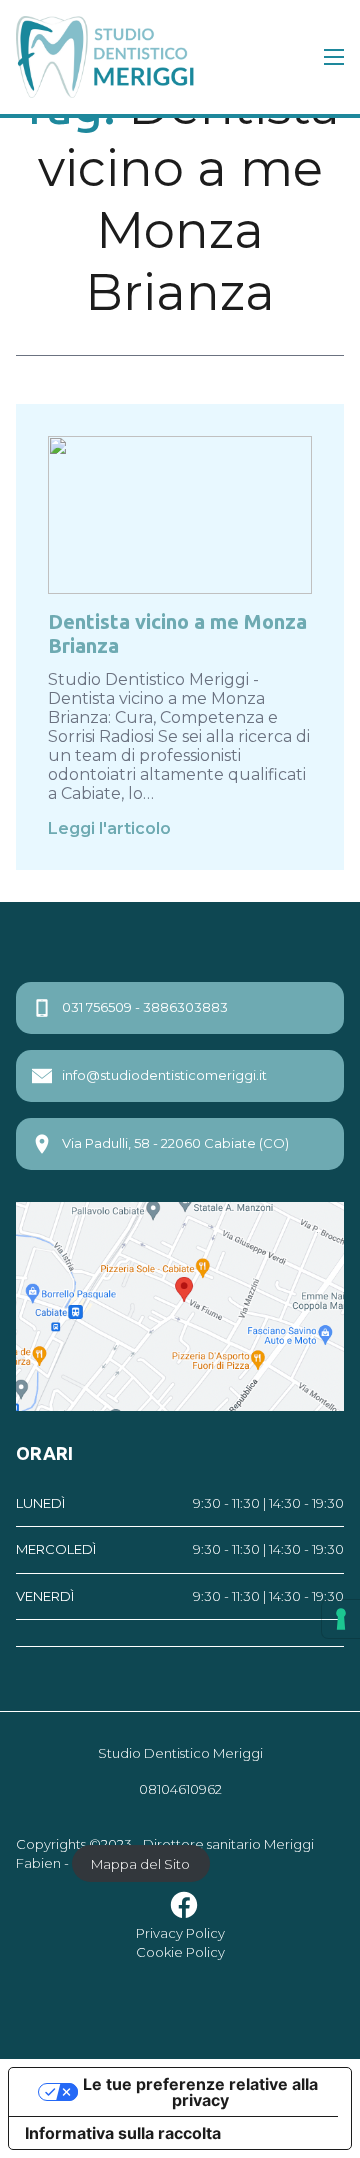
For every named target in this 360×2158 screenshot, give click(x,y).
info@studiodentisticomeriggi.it (164, 1075)
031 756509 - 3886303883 (145, 1007)
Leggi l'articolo (109, 828)
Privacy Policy (180, 1933)
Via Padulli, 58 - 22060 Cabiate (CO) (175, 1143)
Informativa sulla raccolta (123, 2133)
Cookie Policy (180, 1952)
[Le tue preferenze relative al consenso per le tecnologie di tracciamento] (341, 1619)
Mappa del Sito (140, 1863)
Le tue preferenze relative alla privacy (200, 2092)
